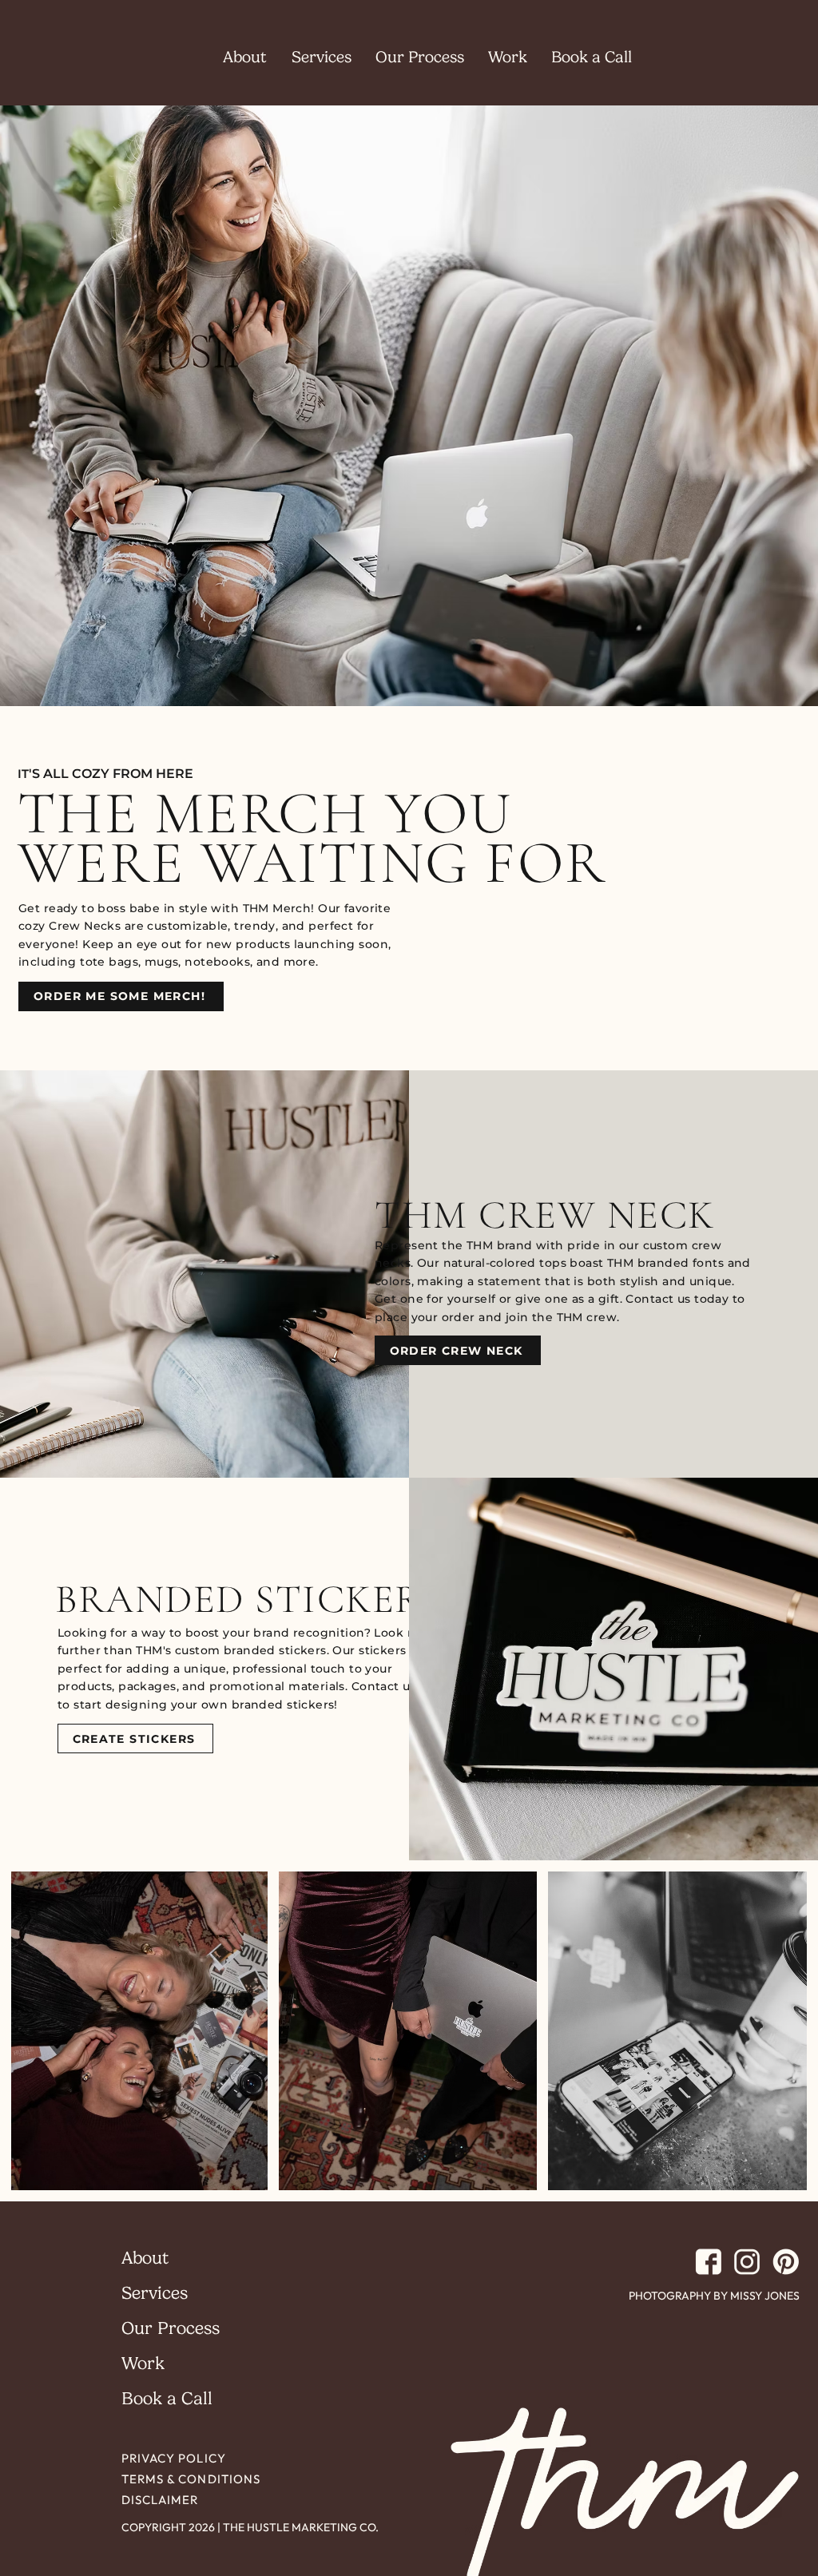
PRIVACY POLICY (174, 2458)
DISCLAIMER (160, 2500)
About (145, 2258)
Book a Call (167, 2398)
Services (155, 2293)
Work (143, 2363)
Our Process (171, 2328)
